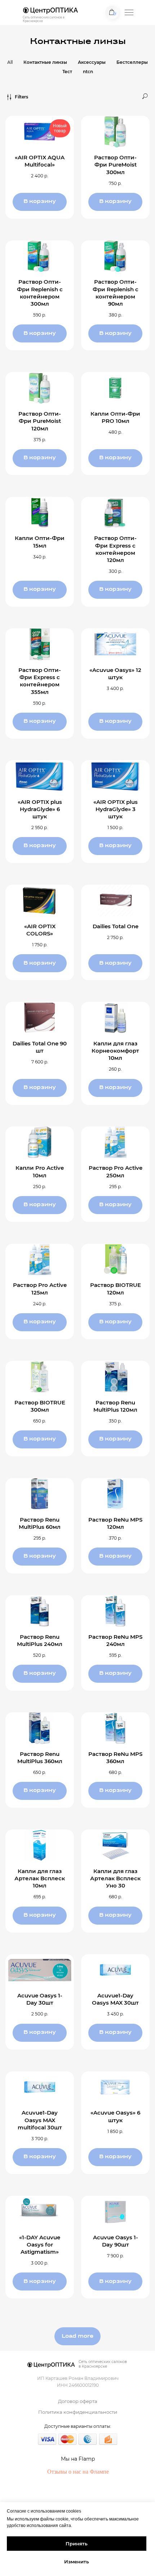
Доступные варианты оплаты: (78, 2426)
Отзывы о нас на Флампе (78, 2472)
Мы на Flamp (78, 2459)
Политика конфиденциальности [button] (78, 2412)
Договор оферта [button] (78, 2401)
